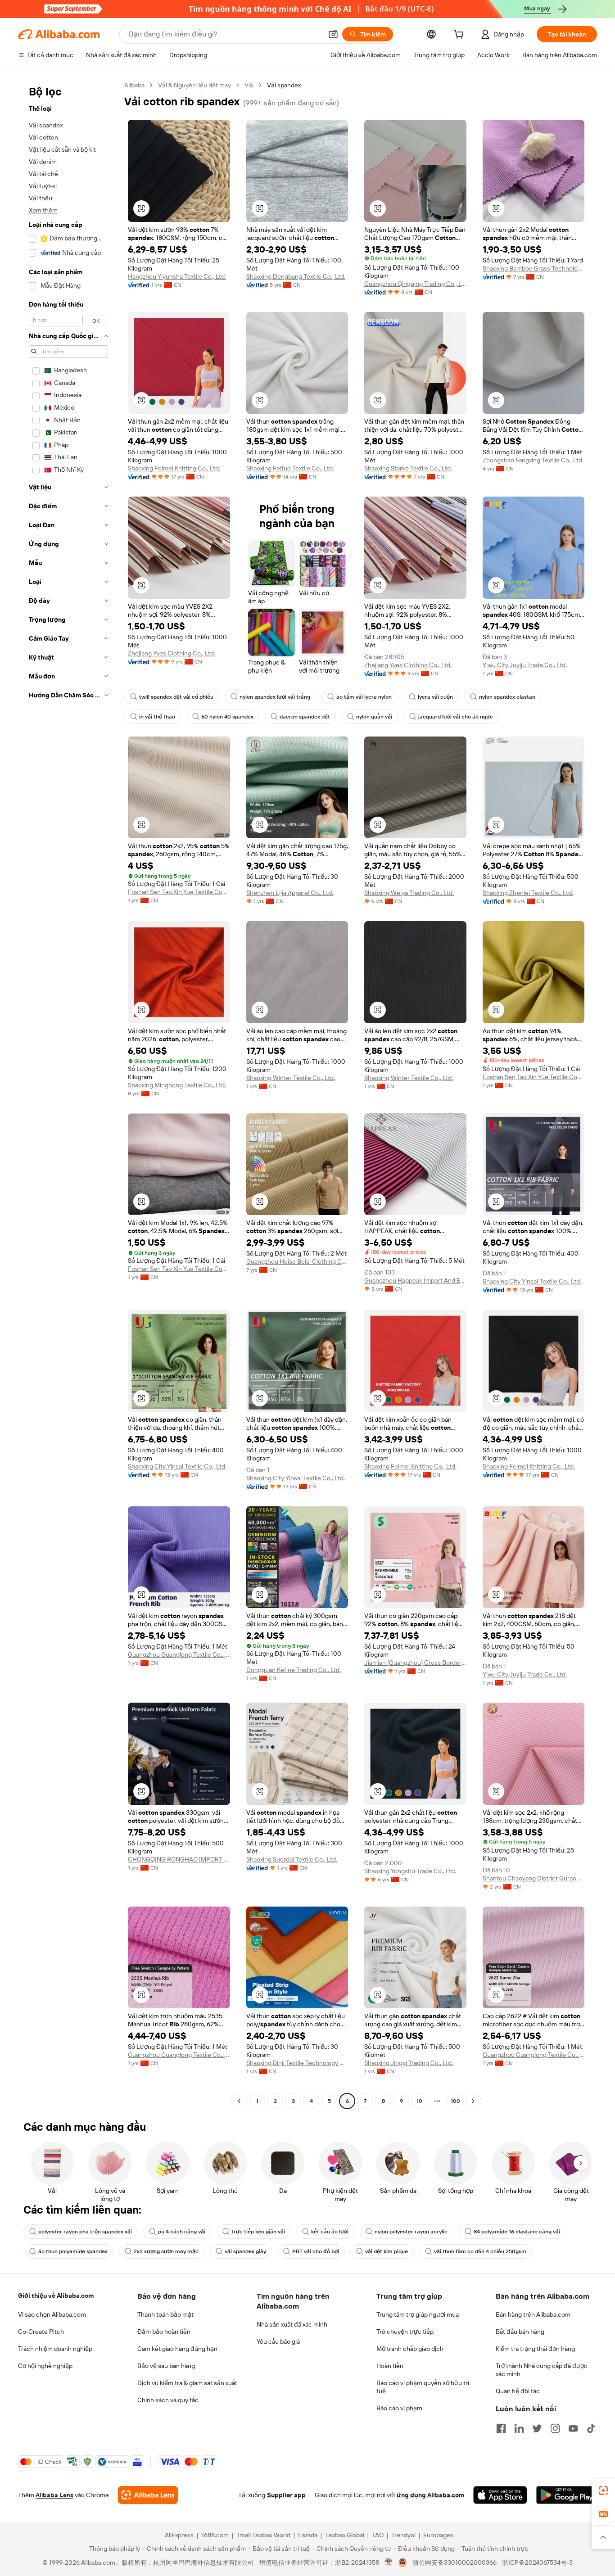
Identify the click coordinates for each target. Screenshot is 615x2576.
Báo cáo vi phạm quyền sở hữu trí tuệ (423, 2387)
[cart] (461, 36)
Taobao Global (345, 2535)
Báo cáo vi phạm (399, 2408)
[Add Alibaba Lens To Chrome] (148, 2495)
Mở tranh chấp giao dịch (410, 2349)
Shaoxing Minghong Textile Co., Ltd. (177, 1085)
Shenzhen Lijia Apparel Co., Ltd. (290, 893)
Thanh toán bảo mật (165, 2314)
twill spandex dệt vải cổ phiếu (176, 697)
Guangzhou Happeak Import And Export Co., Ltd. (415, 1280)
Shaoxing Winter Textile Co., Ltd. (291, 1078)
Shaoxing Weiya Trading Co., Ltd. (409, 893)
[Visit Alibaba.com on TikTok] (591, 2428)
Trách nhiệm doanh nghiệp (55, 2349)
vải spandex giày (245, 2251)
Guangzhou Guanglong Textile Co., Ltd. (179, 1654)
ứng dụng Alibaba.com (430, 2495)
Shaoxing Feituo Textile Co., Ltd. (290, 468)
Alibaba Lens (54, 2495)
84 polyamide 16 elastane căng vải (517, 2232)
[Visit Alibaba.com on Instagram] (555, 2428)
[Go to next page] (473, 2101)
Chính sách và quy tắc (168, 2400)
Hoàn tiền (390, 2366)
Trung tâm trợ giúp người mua (418, 2314)
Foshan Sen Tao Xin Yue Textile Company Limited (179, 892)
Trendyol (403, 2535)
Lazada (308, 2535)
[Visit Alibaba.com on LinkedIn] (519, 2428)
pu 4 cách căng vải (182, 2232)
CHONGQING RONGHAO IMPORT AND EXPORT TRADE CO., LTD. (179, 1859)
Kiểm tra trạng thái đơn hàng (535, 2349)
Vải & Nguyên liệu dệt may (194, 85)
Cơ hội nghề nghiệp (45, 2366)
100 (455, 2101)
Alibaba (134, 85)
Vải (249, 85)
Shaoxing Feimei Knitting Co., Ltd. (174, 468)
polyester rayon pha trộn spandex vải (85, 2232)
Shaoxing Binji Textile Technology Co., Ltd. (297, 2063)
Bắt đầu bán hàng (520, 2332)
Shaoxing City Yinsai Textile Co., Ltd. (532, 1281)
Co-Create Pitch (41, 2332)
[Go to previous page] (239, 2101)
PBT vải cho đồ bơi (316, 2251)
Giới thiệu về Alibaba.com (56, 2296)
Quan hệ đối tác (518, 2391)
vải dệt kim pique (387, 2251)
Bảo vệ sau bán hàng (166, 2366)
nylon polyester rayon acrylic (411, 2232)
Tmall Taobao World (263, 2535)
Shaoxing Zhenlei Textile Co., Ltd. (528, 893)
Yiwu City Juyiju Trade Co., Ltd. (525, 665)
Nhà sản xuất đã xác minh (292, 2324)
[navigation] (68, 1094)
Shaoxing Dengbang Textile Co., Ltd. (296, 276)
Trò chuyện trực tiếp (405, 2332)
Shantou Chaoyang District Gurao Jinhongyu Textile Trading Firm (534, 1878)
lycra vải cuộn (435, 697)
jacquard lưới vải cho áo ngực (456, 717)
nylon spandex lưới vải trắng (275, 697)
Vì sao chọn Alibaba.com (52, 2314)
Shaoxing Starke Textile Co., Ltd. (408, 468)
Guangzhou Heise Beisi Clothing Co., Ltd (297, 1261)
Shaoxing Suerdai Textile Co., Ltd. (292, 1859)
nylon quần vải (374, 717)
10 (419, 2101)
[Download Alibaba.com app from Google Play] (567, 2495)
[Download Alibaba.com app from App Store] (500, 2495)
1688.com (215, 2535)
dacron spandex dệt (305, 717)
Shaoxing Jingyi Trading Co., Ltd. (409, 2063)
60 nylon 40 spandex (227, 717)
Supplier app (286, 2495)
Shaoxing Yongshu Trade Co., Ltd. (410, 1871)
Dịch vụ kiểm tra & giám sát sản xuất (187, 2383)
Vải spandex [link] (284, 85)
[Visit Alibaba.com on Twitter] (537, 2428)
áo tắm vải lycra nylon (364, 697)
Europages (438, 2535)
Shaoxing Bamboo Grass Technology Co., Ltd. (534, 268)
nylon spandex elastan (507, 697)
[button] (333, 34)
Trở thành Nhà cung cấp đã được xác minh (542, 2370)
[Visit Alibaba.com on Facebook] (501, 2428)
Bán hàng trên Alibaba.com (533, 2314)
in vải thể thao (157, 717)
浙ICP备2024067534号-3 (537, 2562)
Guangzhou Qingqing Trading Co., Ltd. (415, 284)
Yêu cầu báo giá (278, 2341)
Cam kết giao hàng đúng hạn (177, 2349)
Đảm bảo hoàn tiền (164, 2332)
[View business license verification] (389, 2562)
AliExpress (179, 2535)
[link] (603, 2490)
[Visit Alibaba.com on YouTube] (573, 2428)
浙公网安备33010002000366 (454, 2562)
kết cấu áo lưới (330, 2232)
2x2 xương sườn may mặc (166, 2251)
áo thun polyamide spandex (73, 2251)
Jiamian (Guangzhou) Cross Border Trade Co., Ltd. (415, 1663)
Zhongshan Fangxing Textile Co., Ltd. (533, 460)
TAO (378, 2535)
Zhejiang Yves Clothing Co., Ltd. (172, 653)
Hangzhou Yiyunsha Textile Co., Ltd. (177, 276)
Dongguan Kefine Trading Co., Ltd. (294, 1670)
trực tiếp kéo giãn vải (258, 2232)
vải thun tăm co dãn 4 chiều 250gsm (480, 2251)
